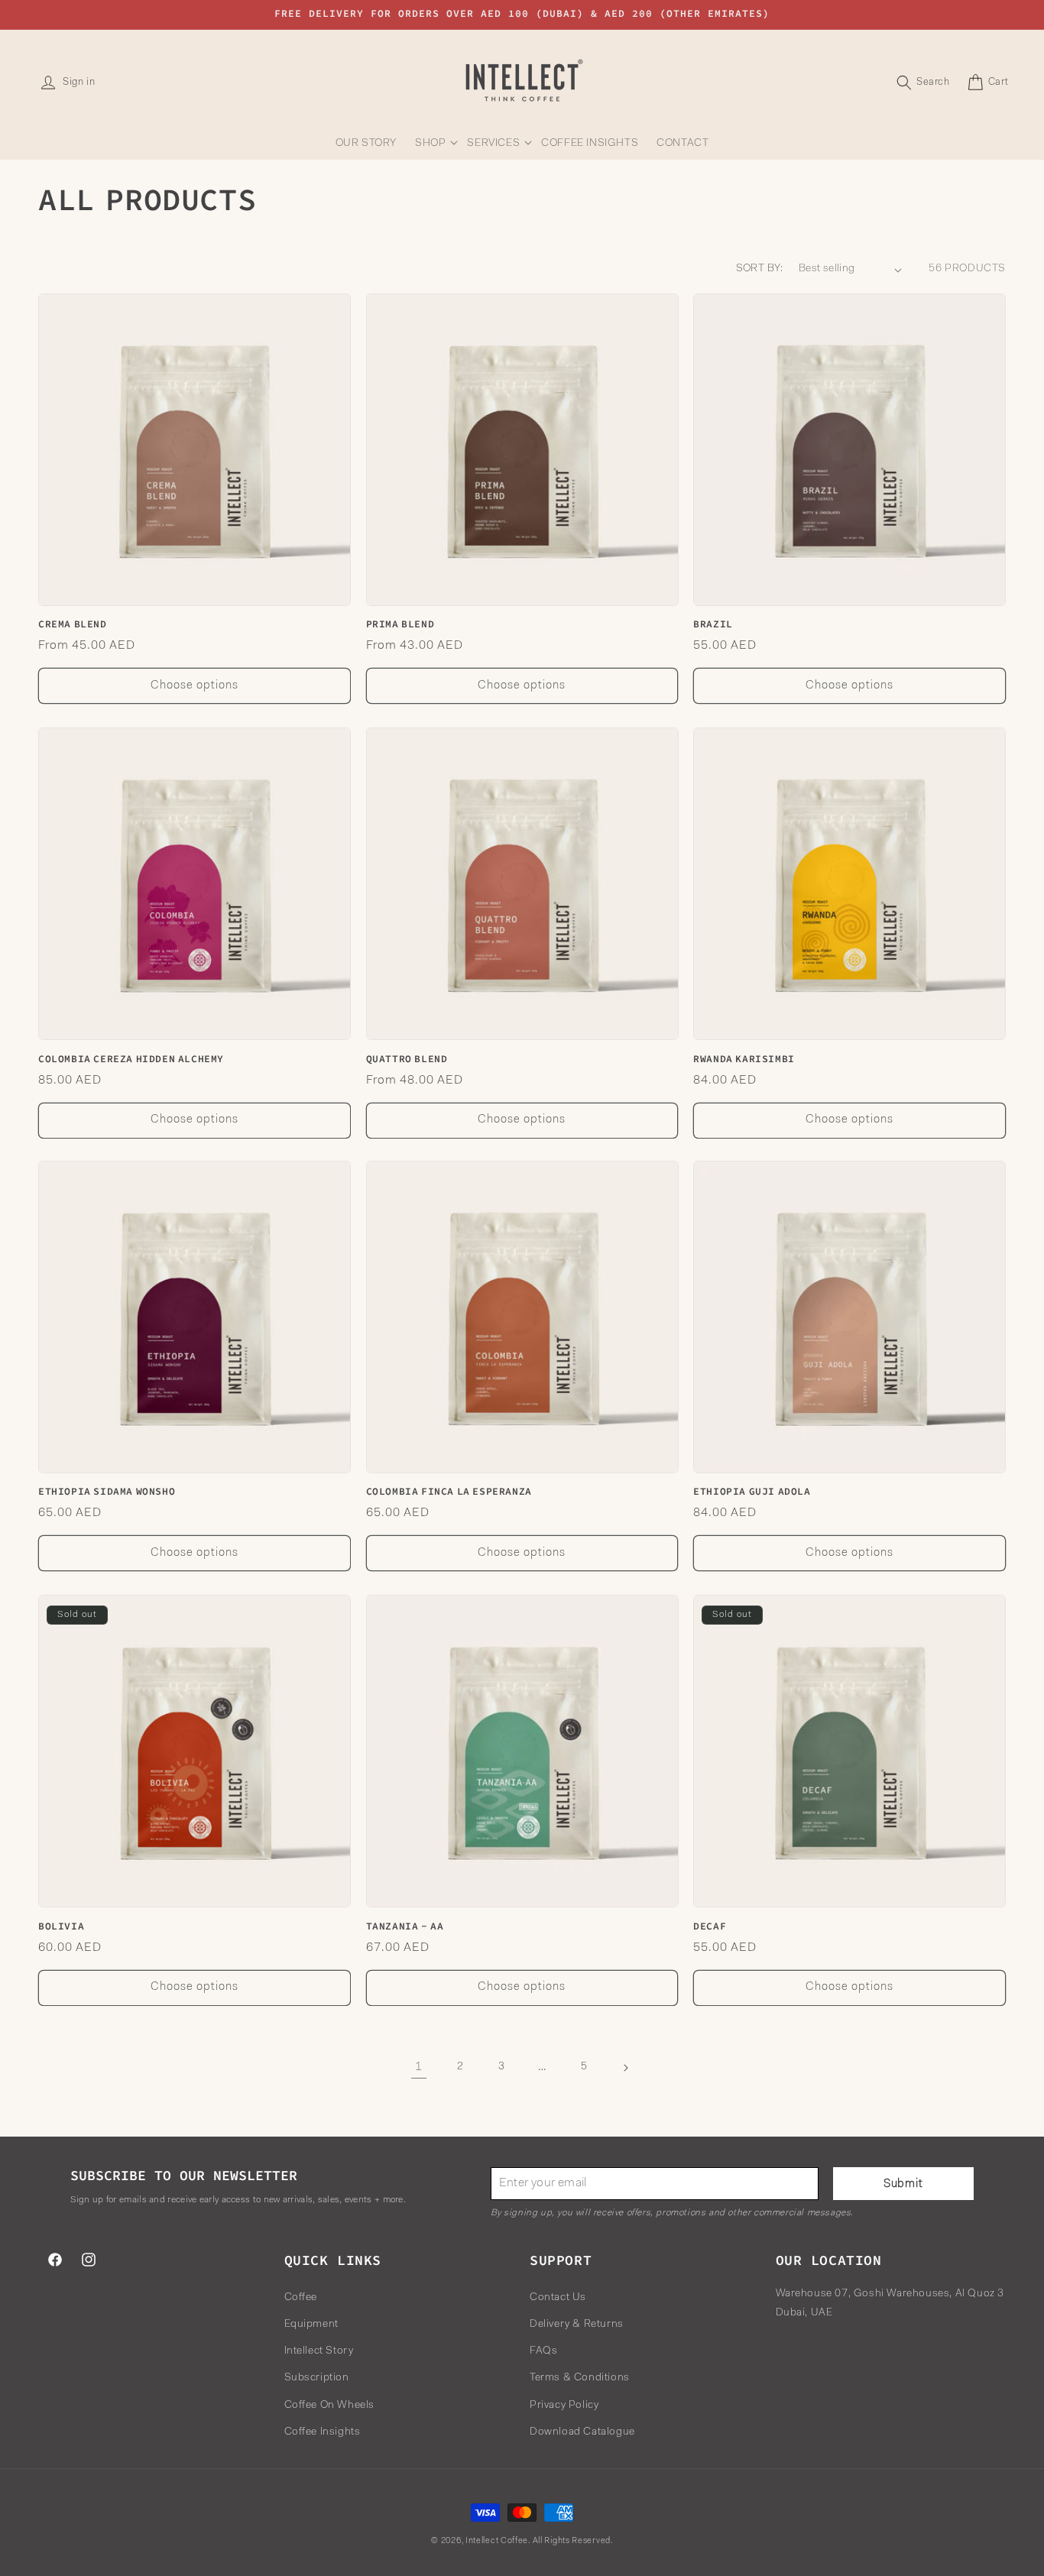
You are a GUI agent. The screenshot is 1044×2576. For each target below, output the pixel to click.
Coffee (301, 2297)
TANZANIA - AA (405, 1926)
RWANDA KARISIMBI (744, 1058)
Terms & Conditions (580, 2378)
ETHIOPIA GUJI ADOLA (752, 1492)
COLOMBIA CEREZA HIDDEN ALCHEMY (131, 1058)
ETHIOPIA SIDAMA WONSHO (107, 1492)
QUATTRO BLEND (407, 1058)
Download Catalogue (582, 2432)
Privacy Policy (564, 2405)
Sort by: (760, 269)
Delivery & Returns (577, 2324)
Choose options (195, 686)
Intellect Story (319, 2351)
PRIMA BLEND (400, 625)
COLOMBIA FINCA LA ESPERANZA (449, 1492)
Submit (903, 2184)
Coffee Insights (323, 2432)
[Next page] (625, 2068)
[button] (432, 144)
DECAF (710, 1926)
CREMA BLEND (73, 625)
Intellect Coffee (497, 2541)
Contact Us (558, 2297)
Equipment (311, 2324)
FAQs (543, 2351)
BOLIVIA (61, 1926)
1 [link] (419, 2068)
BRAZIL (713, 625)
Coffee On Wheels (330, 2405)
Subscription (317, 2378)
